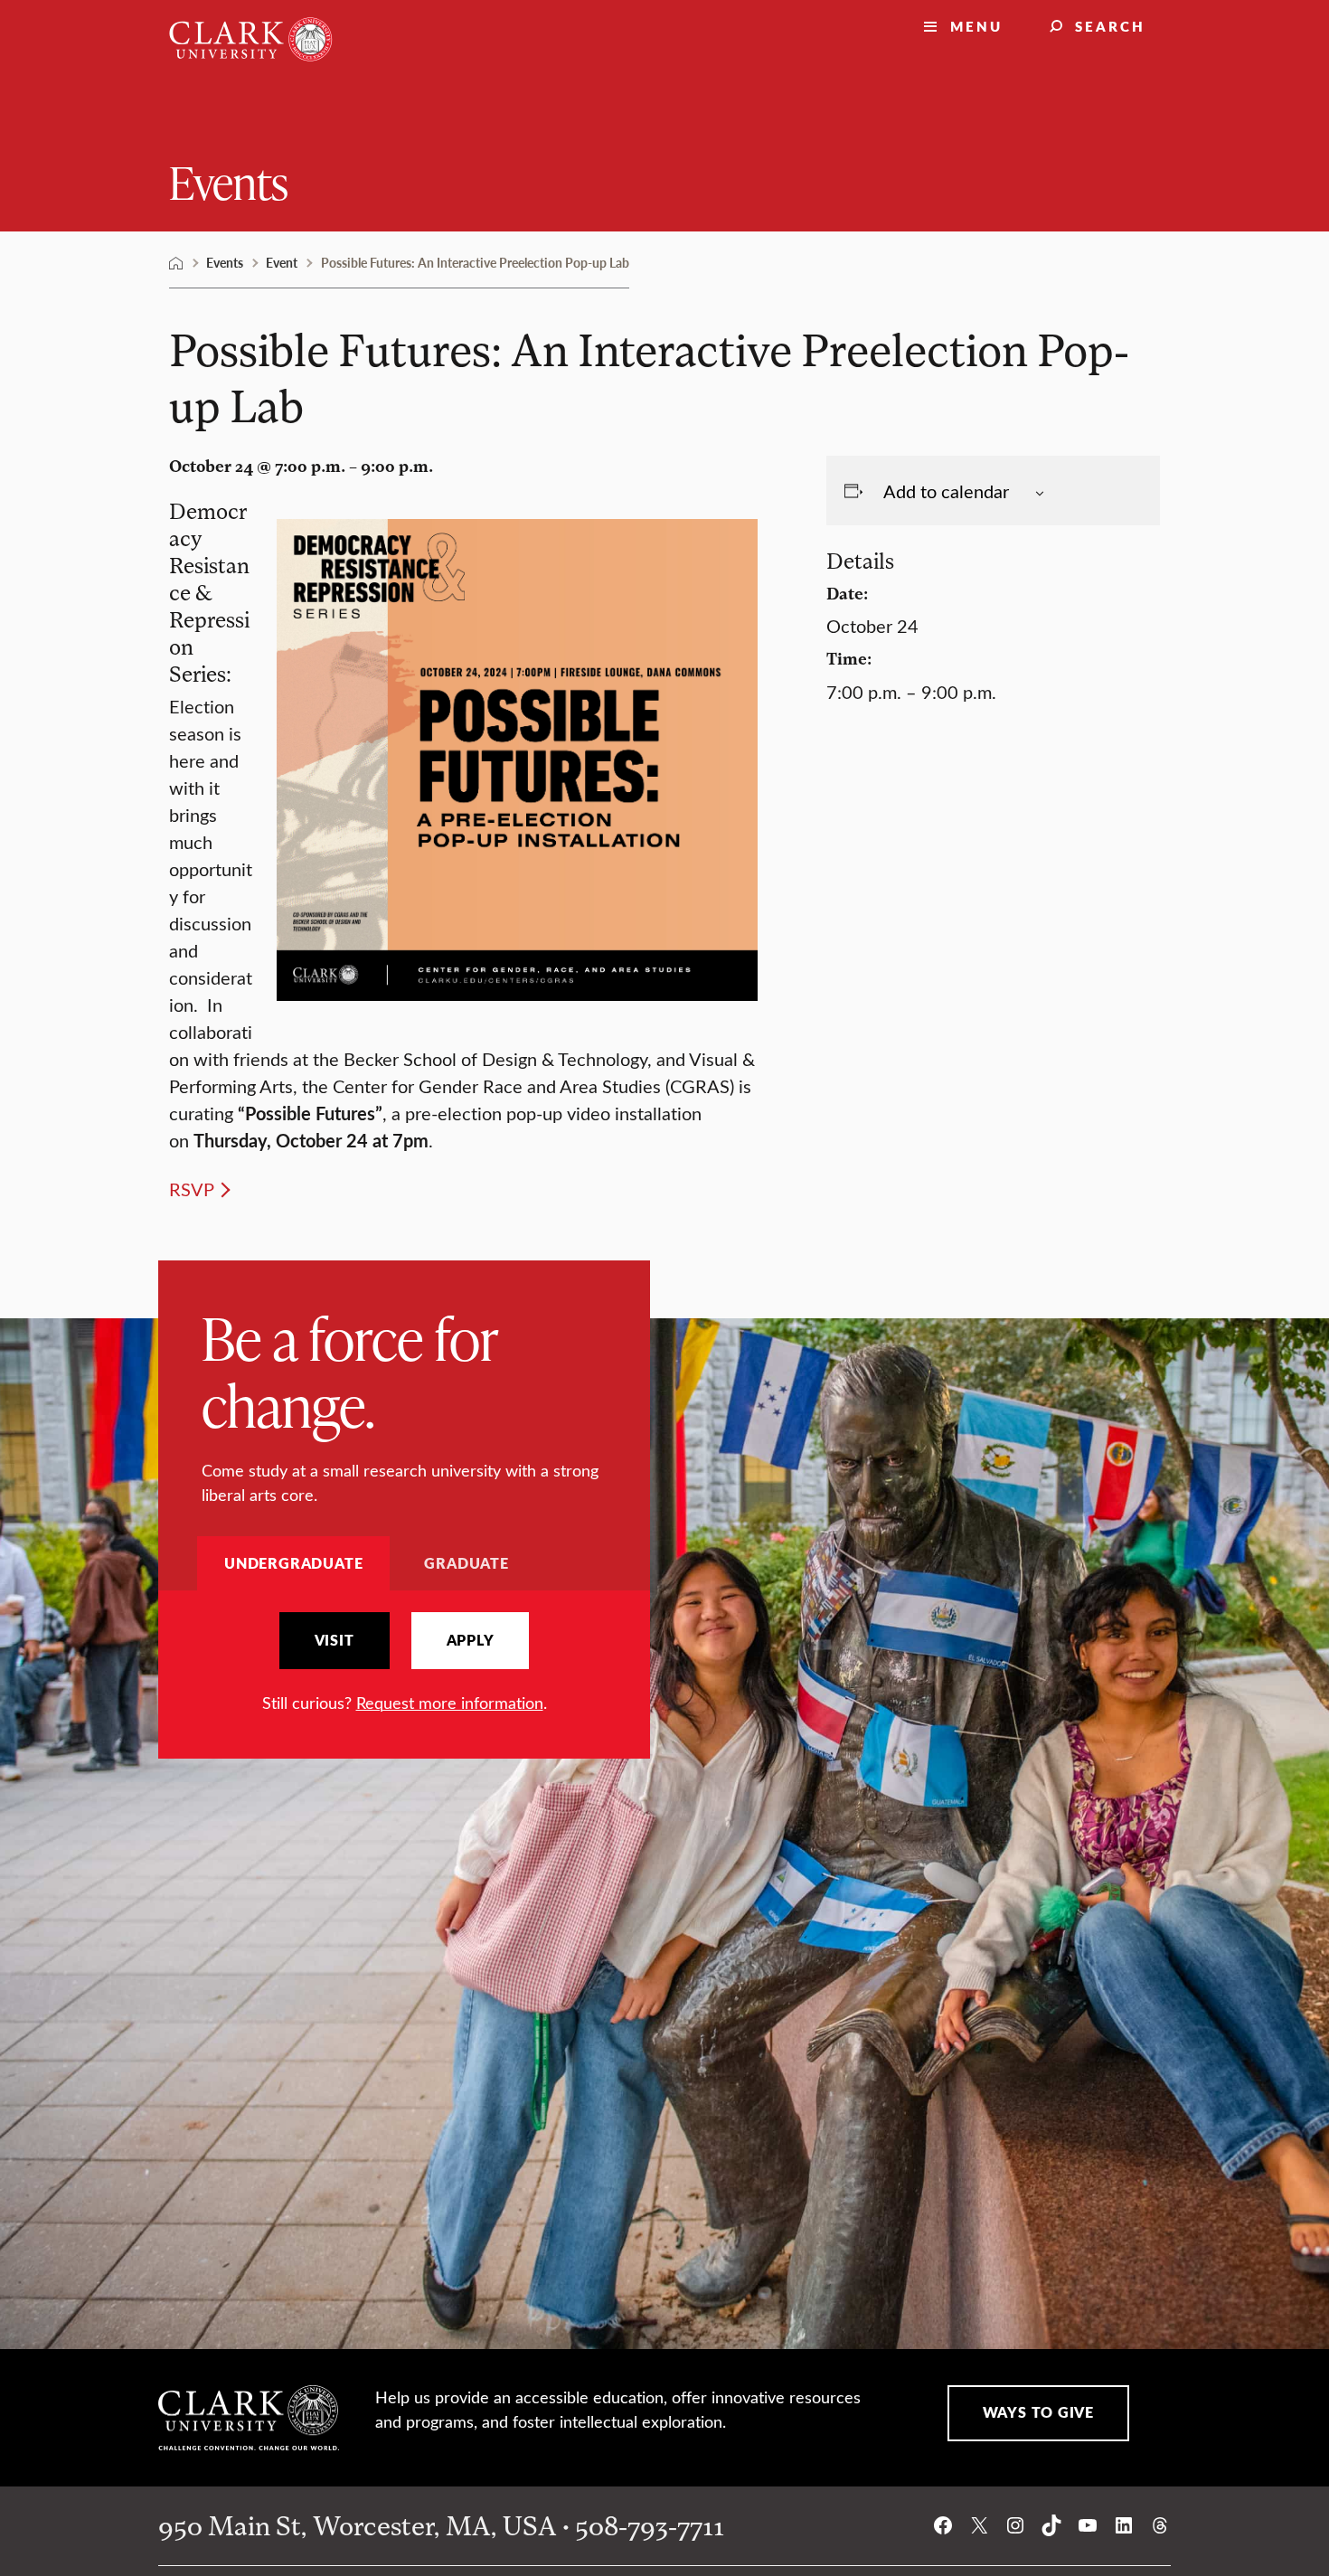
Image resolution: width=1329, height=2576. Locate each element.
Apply (471, 1640)
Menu (976, 26)
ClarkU (176, 263)
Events (229, 181)
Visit (335, 1640)
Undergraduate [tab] (293, 1563)
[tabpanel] (404, 1663)
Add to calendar (946, 491)
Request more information (450, 1703)
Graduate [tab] (466, 1563)
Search (1110, 26)
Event (282, 262)
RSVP (192, 1189)
